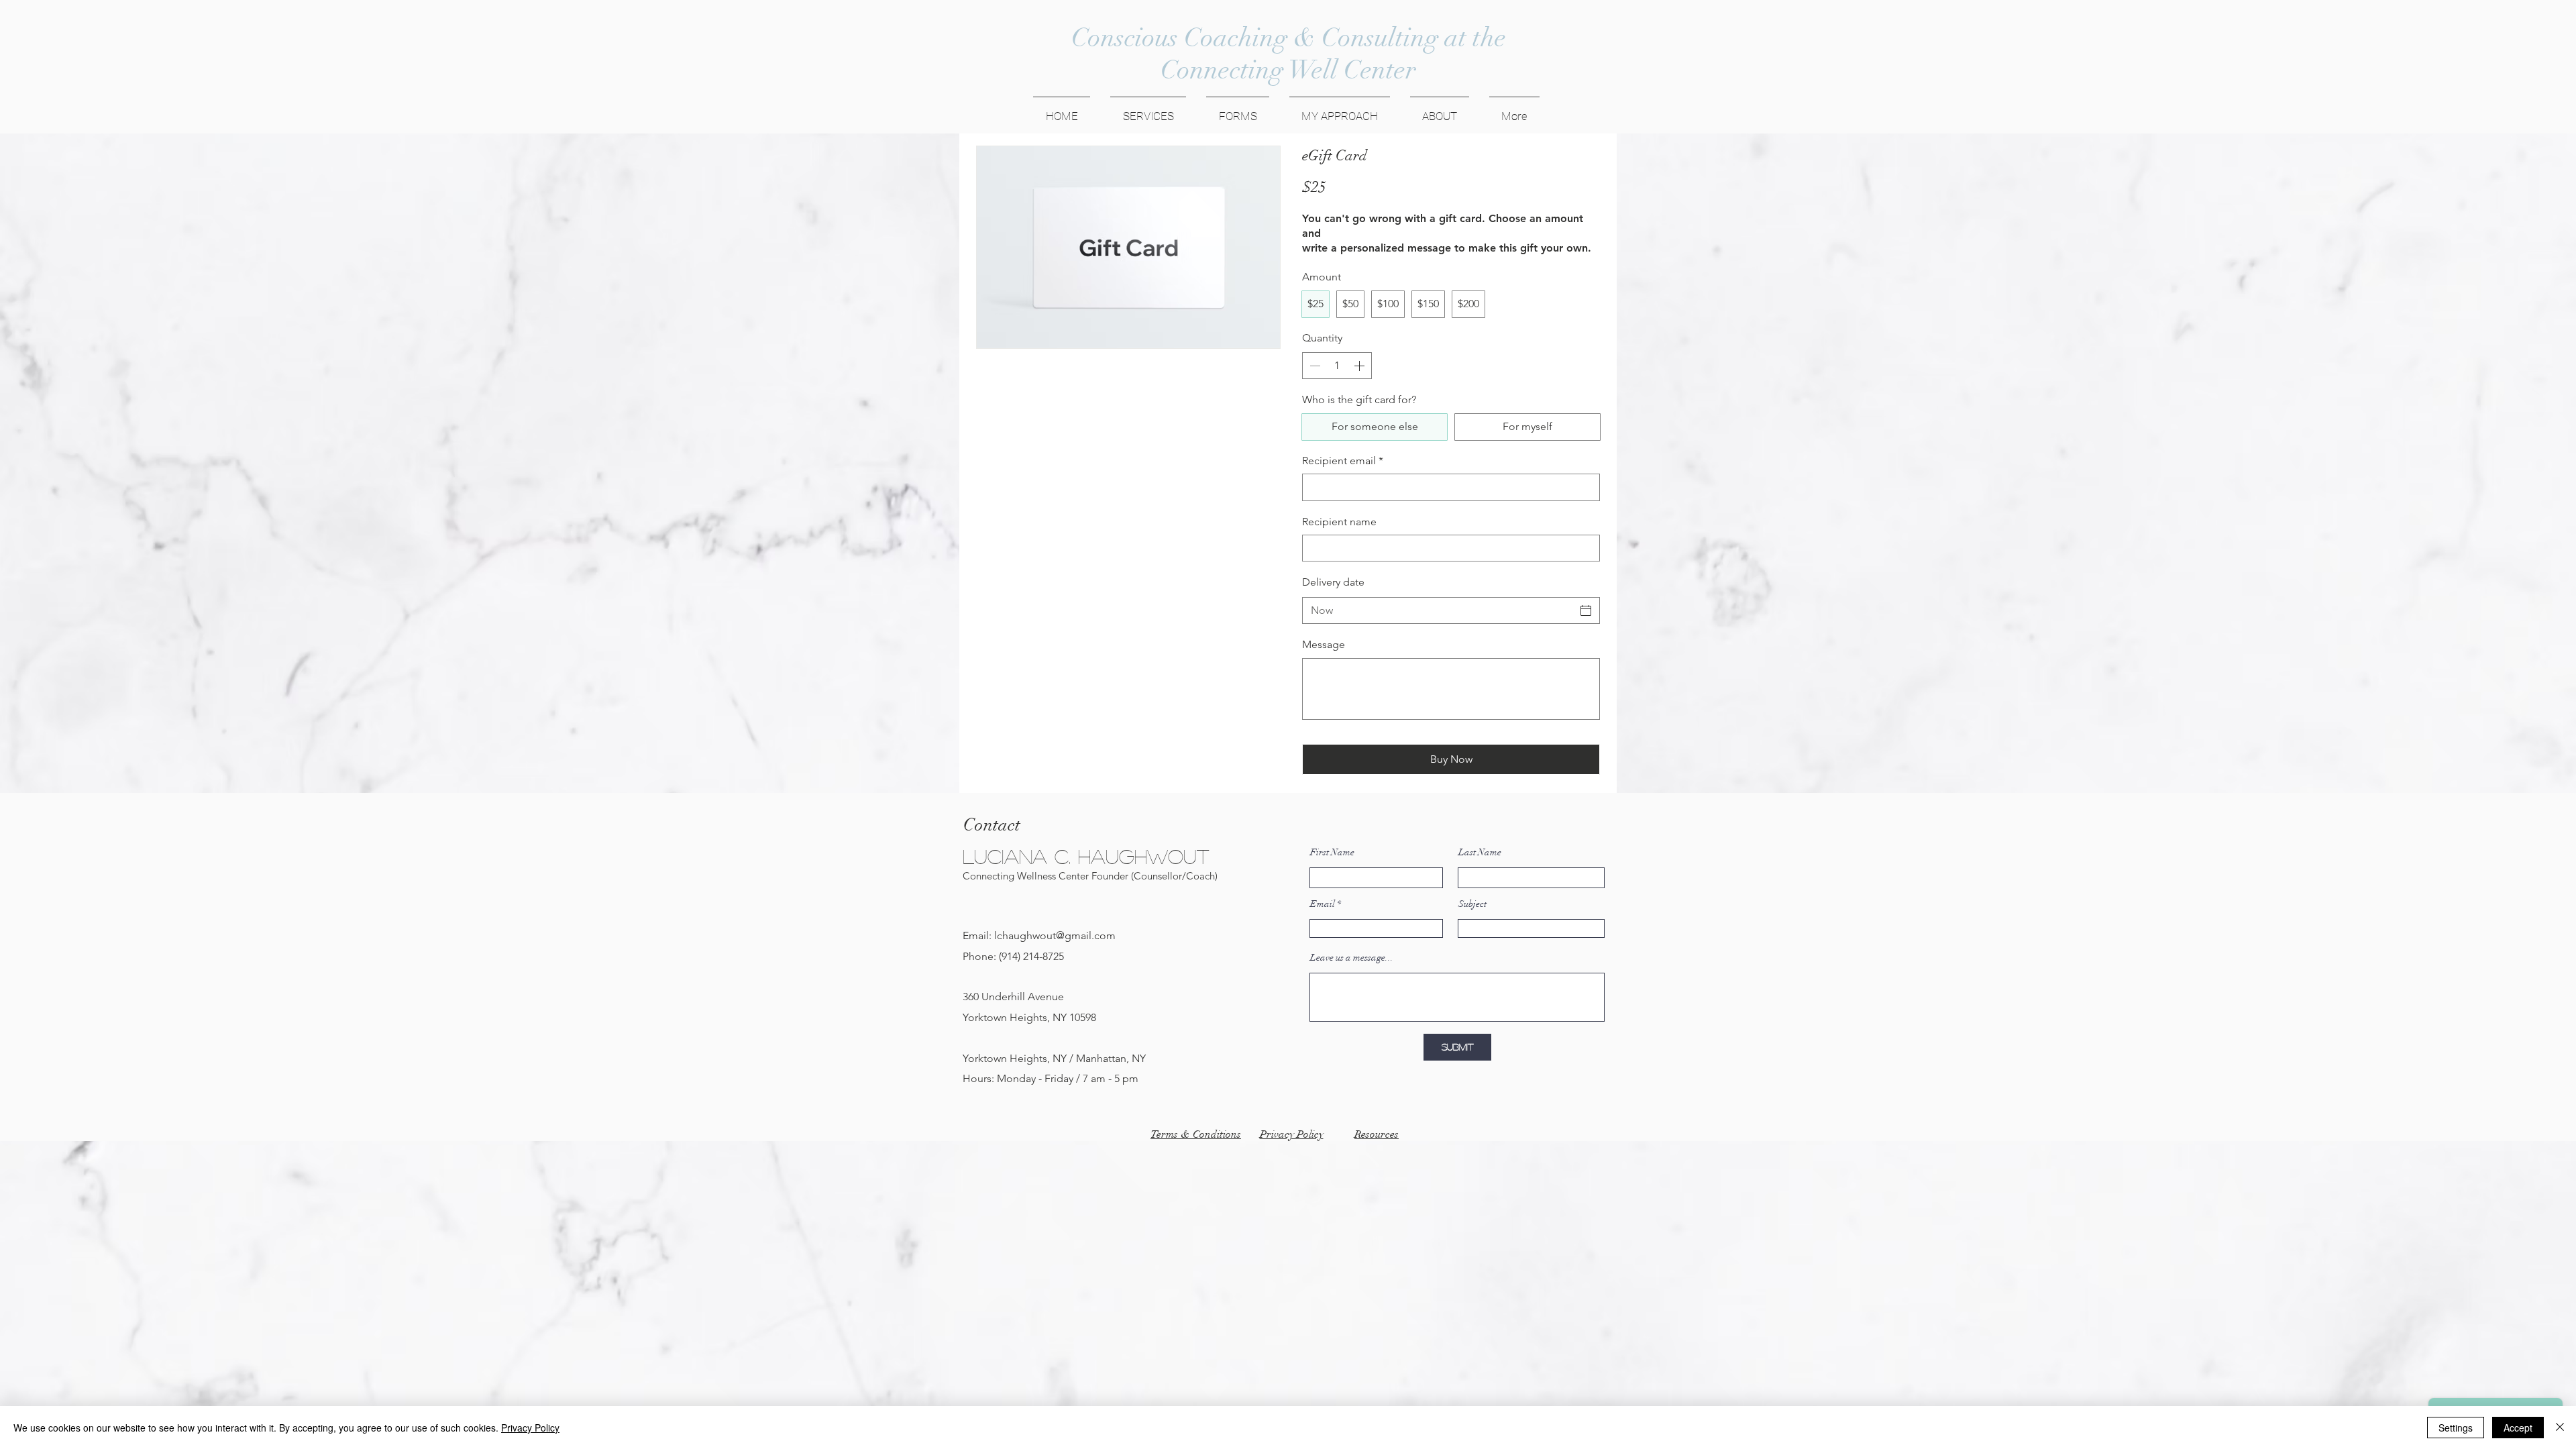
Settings (2456, 1428)
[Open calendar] (1586, 610)
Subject (1472, 904)
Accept (2518, 1428)
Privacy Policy (530, 1428)
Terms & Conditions (1196, 1134)
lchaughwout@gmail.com (1055, 935)
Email (1323, 904)
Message (1324, 644)
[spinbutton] (1337, 366)
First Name (1332, 853)
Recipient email (1343, 461)
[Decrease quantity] (1313, 366)
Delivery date (1333, 582)
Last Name (1480, 853)
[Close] (2560, 1428)
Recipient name (1339, 522)
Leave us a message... (1352, 958)
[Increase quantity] (1360, 366)
